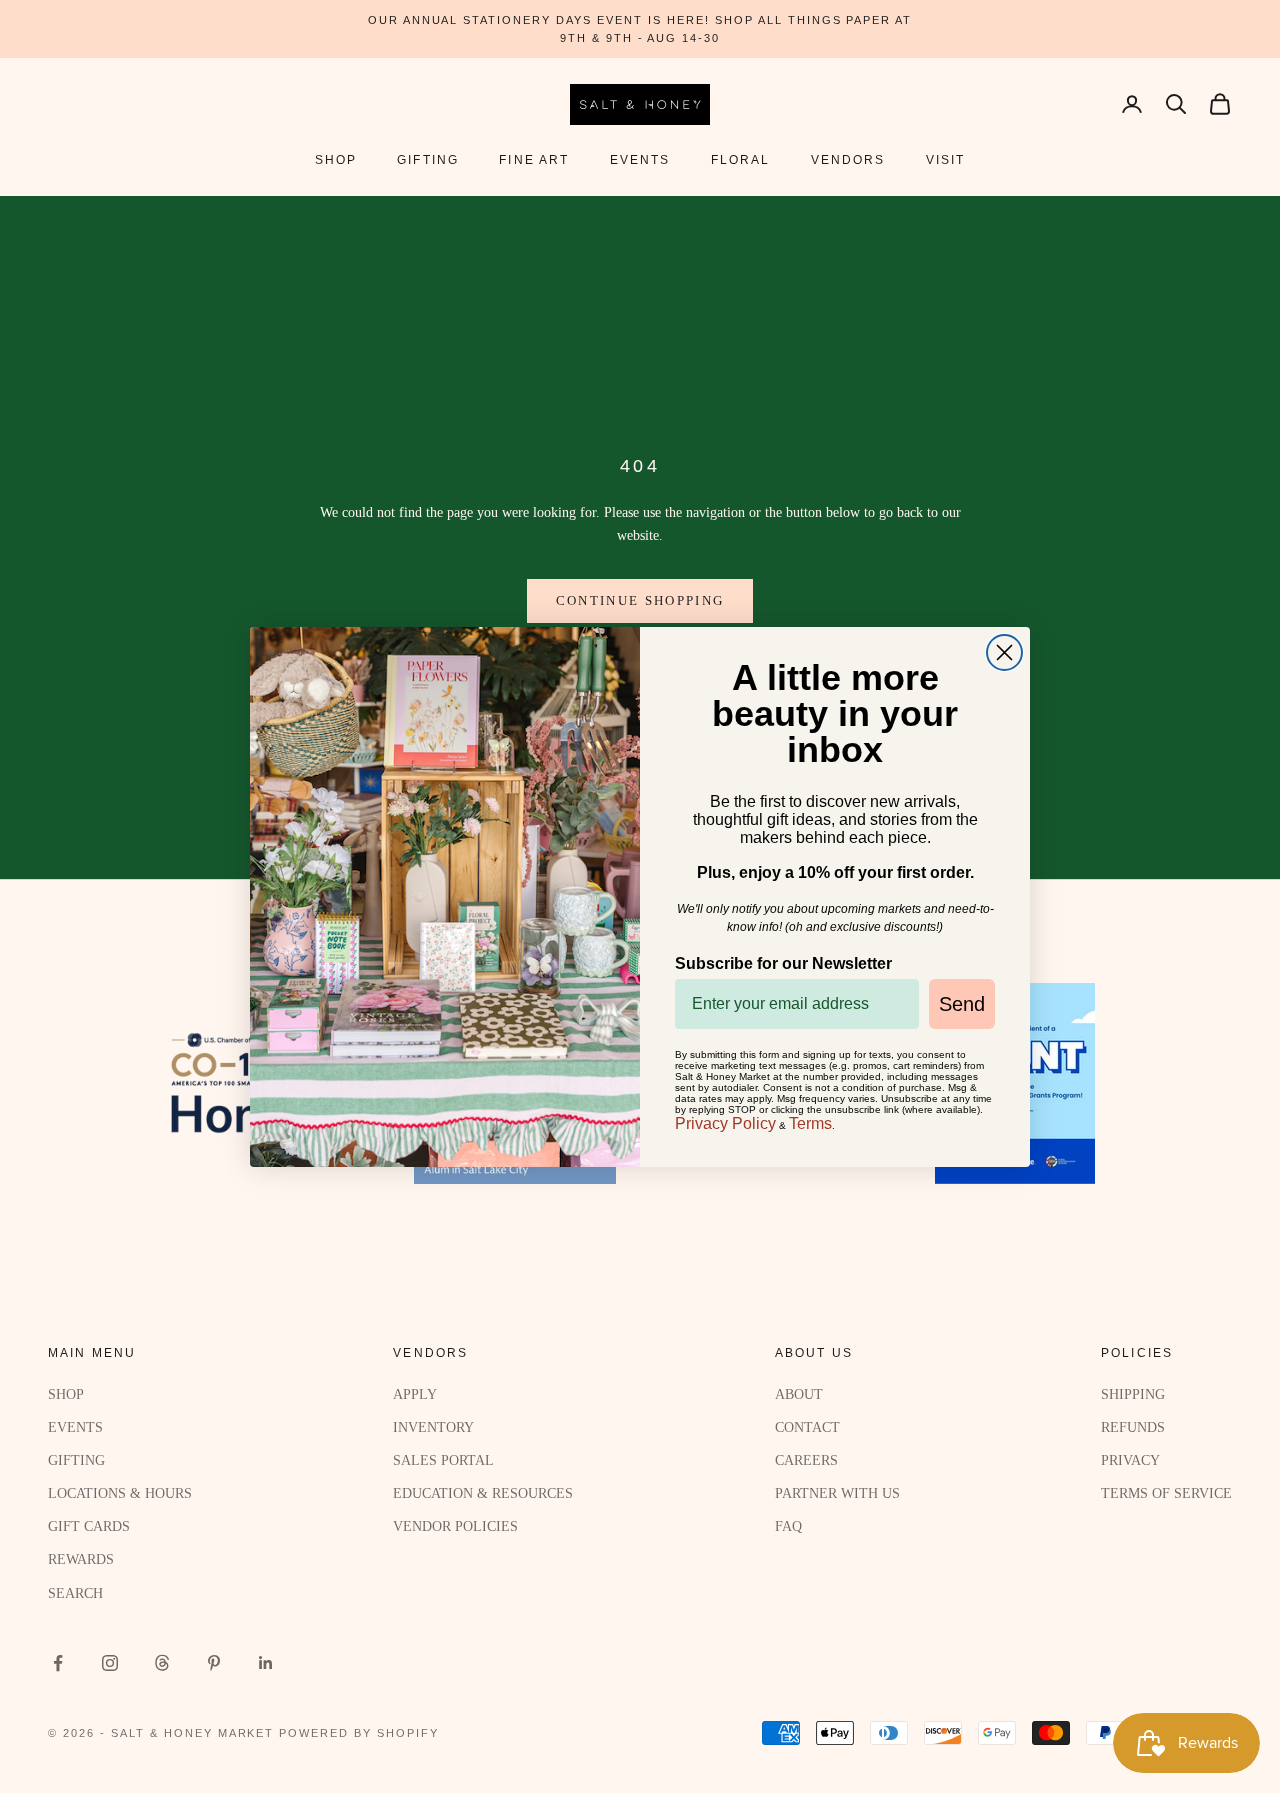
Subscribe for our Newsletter (783, 963)
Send (962, 1004)
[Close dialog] (1004, 652)
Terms (810, 1123)
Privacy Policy (725, 1123)
